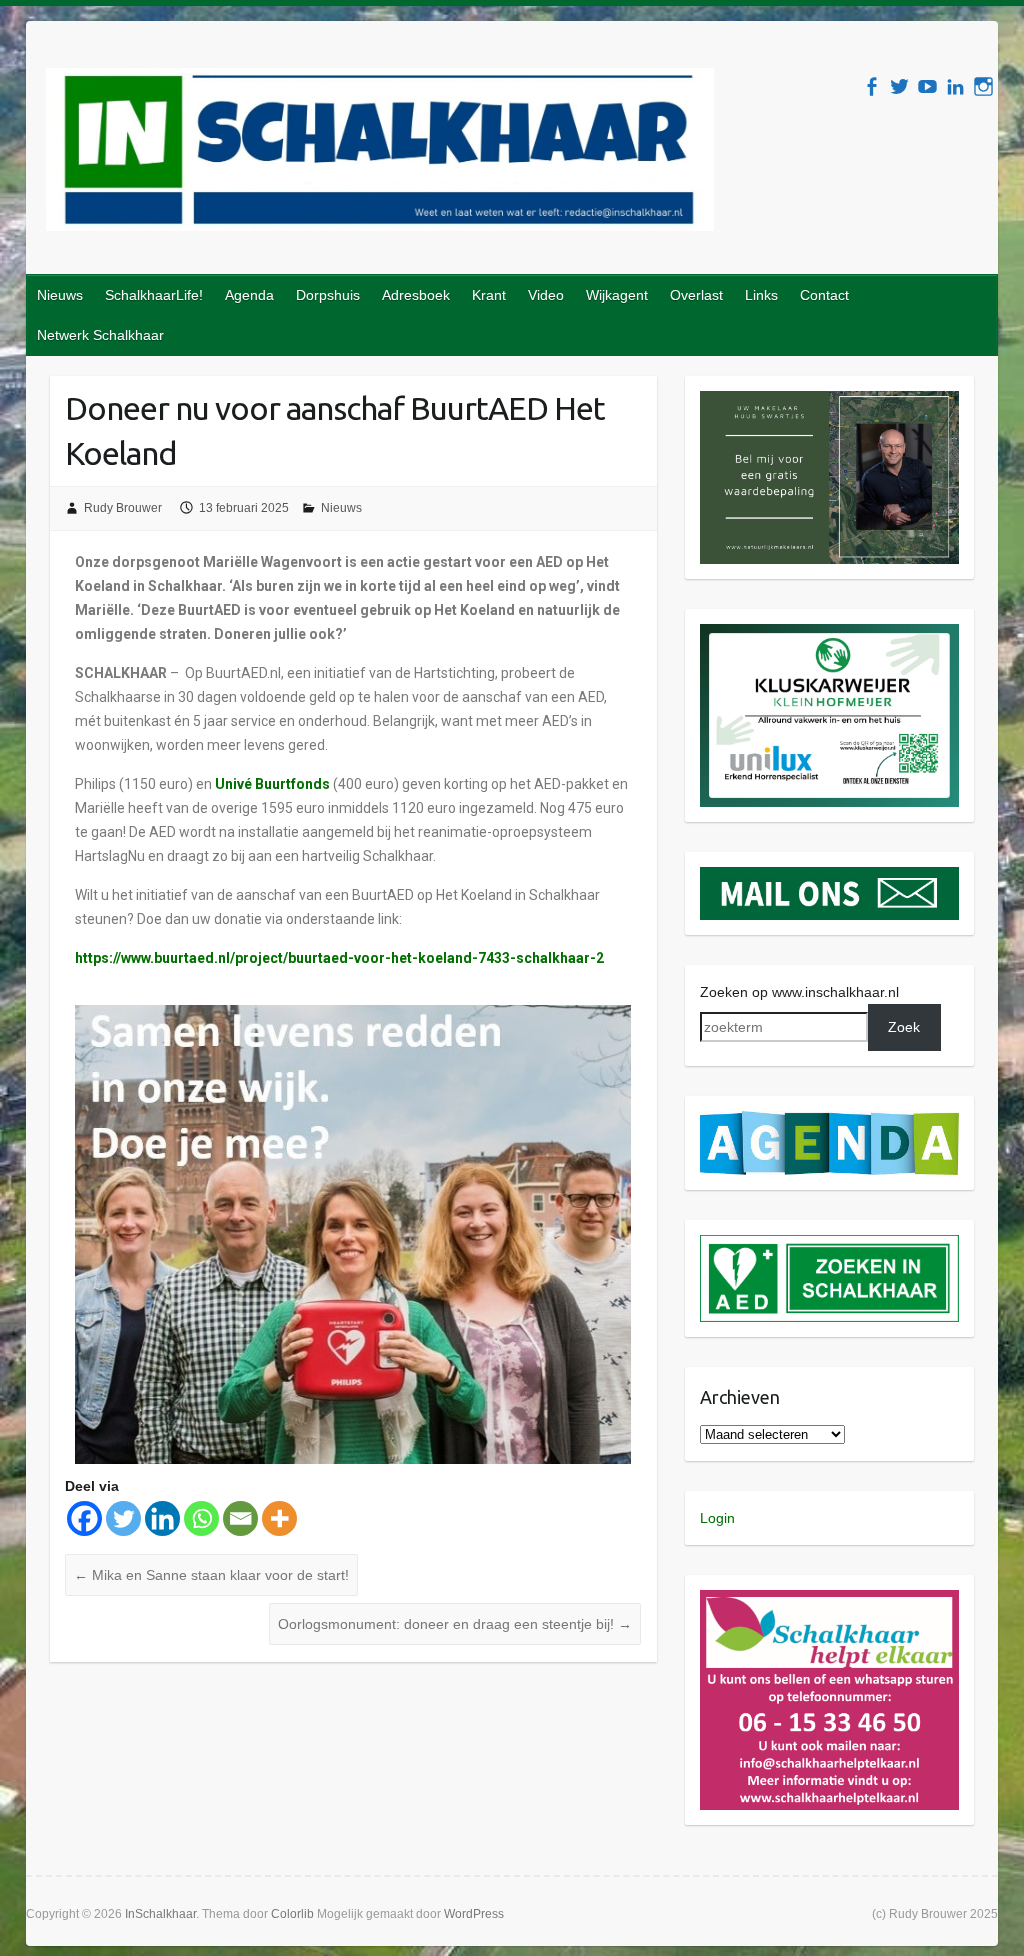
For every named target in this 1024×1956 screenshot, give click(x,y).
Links (761, 295)
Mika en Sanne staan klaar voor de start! (211, 1575)
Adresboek (416, 295)
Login (717, 1518)
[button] (829, 477)
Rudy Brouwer (123, 508)
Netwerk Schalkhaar (100, 335)
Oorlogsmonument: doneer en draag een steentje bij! (455, 1624)
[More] (279, 1518)
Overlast (696, 295)
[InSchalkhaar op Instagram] (983, 86)
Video (546, 295)
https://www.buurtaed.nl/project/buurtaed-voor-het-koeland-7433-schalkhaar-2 (339, 958)
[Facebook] (84, 1518)
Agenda (249, 295)
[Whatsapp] (201, 1518)
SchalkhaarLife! (154, 295)
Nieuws (60, 295)
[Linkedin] (162, 1518)
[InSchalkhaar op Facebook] (871, 86)
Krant (489, 295)
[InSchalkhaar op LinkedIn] (955, 86)
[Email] (240, 1518)
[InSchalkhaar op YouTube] (927, 86)
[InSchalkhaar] (380, 153)
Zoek (904, 1027)
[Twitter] (123, 1518)
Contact (824, 295)
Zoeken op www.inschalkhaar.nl (799, 992)
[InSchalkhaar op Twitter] (899, 86)
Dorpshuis (328, 295)
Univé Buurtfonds (272, 784)
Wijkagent (617, 295)
